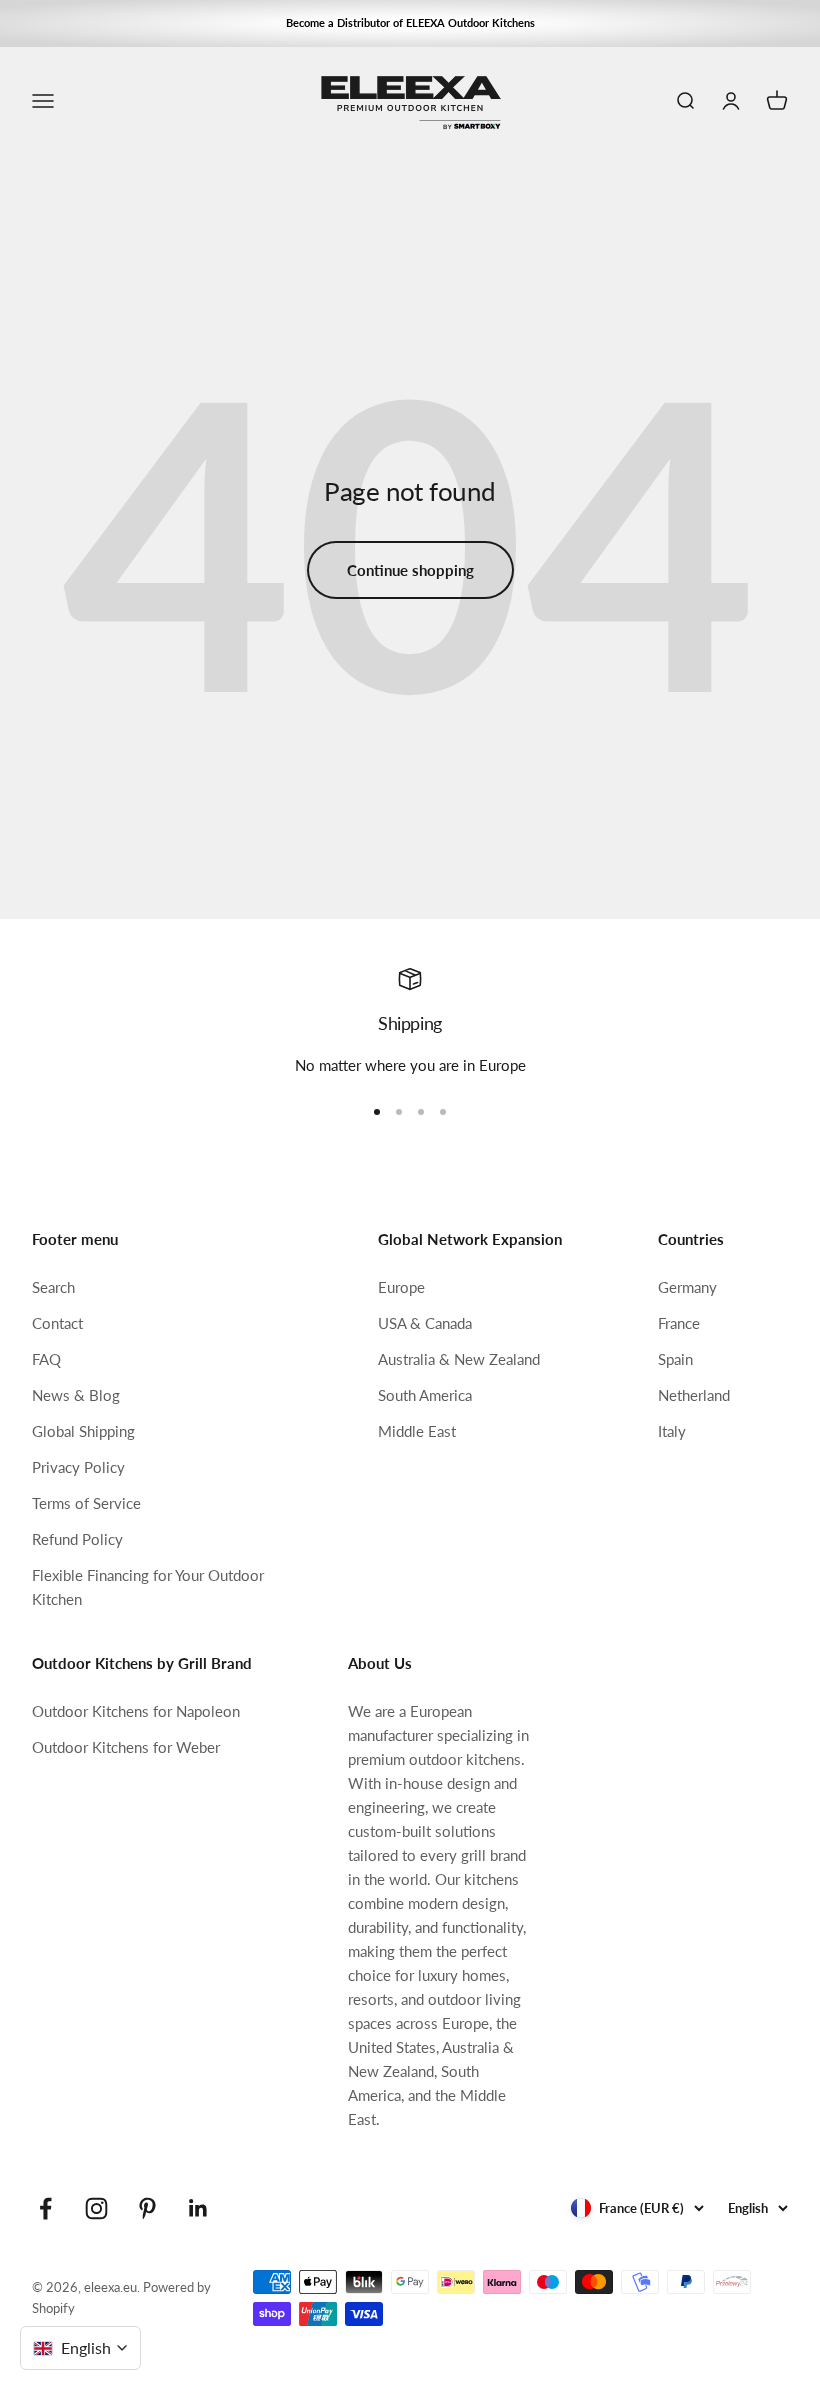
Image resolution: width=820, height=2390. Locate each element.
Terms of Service (86, 1503)
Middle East (417, 1431)
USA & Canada (425, 1323)
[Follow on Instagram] (96, 2208)
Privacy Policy (78, 1467)
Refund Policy (77, 1539)
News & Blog (76, 1395)
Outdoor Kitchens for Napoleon (136, 1711)
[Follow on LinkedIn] (198, 2208)
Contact (57, 1323)
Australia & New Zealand (459, 1359)
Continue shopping (410, 570)
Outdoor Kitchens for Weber (126, 1747)
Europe (401, 1287)
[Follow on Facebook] (45, 2208)
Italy (672, 1431)
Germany (687, 1287)
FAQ (46, 1359)
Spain (675, 1359)
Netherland (694, 1395)
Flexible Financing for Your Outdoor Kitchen (148, 1587)
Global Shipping (83, 1431)
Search (53, 1287)
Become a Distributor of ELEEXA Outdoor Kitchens (410, 22)
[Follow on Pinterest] (147, 2208)
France (679, 1323)
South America (425, 1395)
